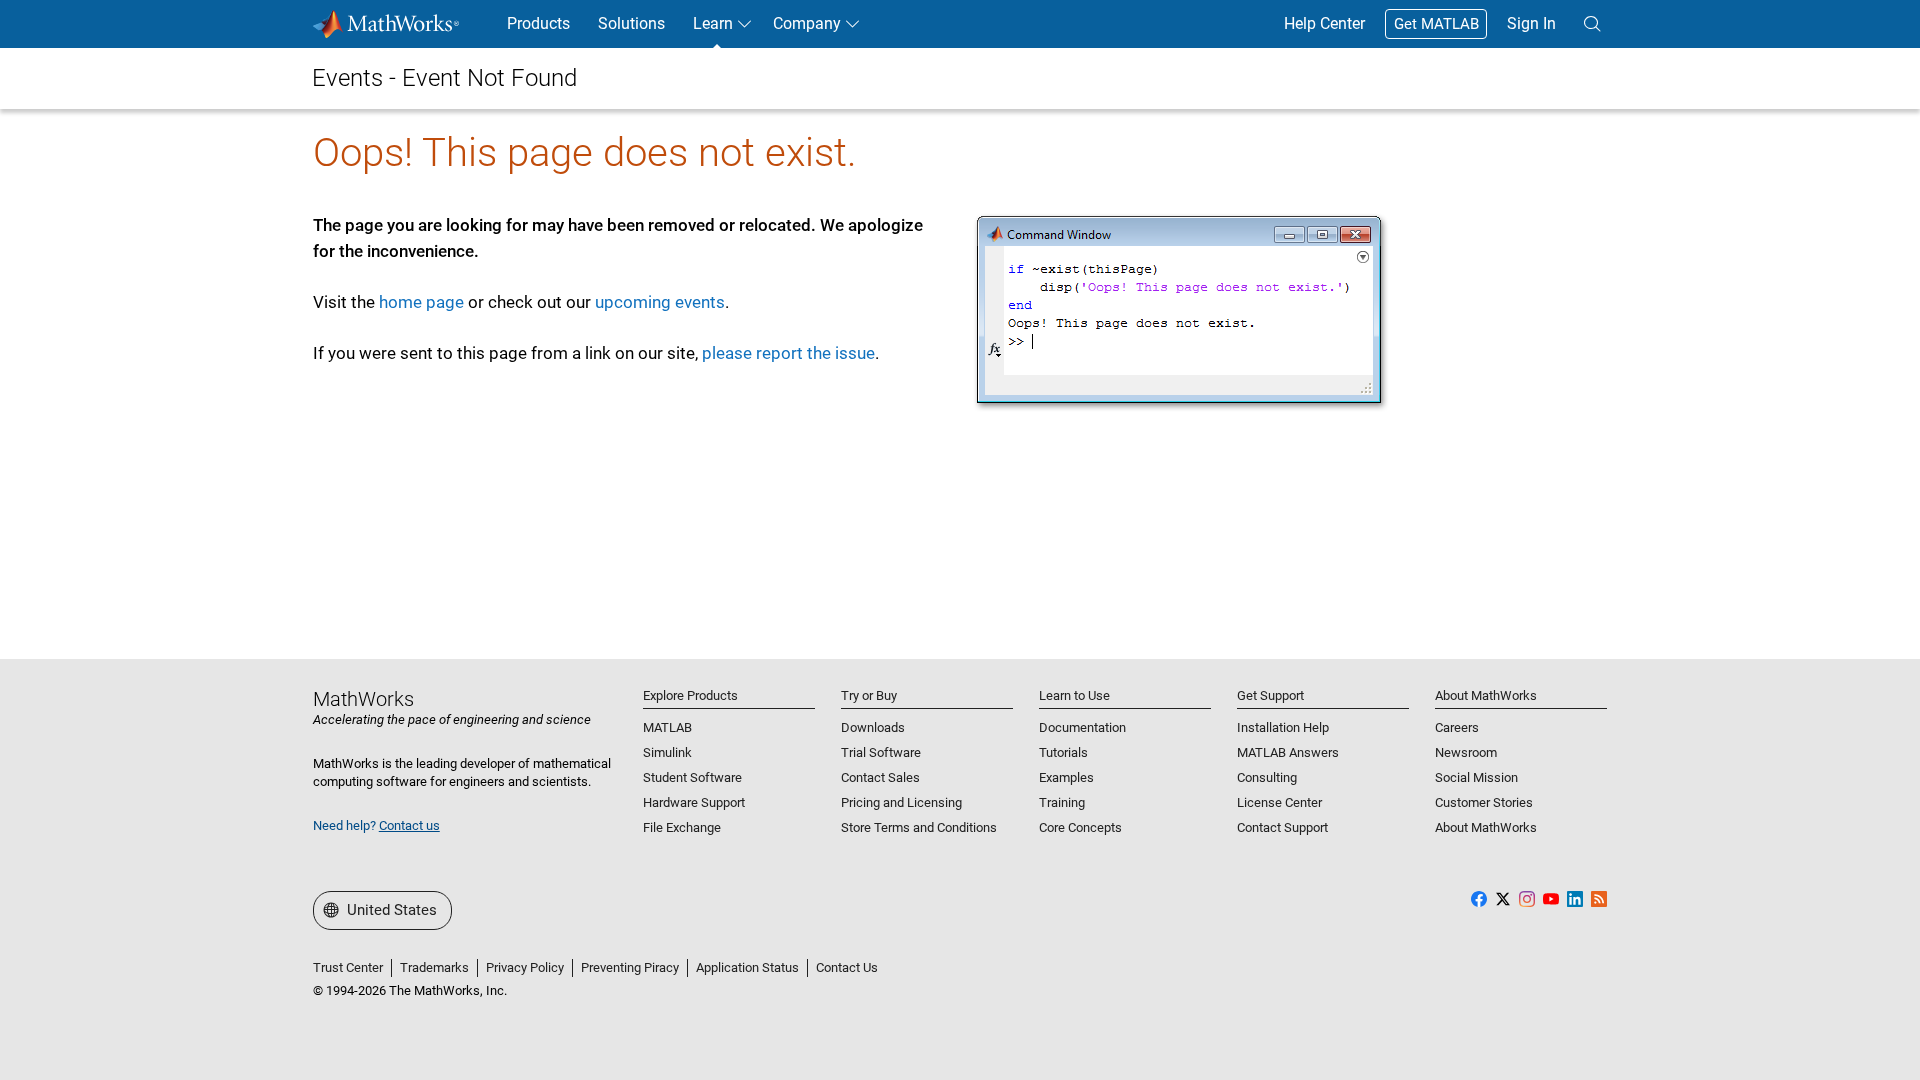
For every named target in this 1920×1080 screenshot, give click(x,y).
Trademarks (434, 967)
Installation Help (1283, 727)
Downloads (873, 727)
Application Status (747, 967)
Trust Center (348, 967)
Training (1062, 802)
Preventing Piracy (630, 967)
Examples (1066, 777)
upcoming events (660, 302)
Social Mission (1476, 777)
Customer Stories (1484, 802)
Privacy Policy (525, 967)
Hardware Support (694, 802)
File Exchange (682, 827)
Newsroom (1466, 752)
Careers (1457, 727)
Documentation (1082, 727)
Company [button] (807, 23)
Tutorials (1063, 752)
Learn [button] (713, 23)
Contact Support (1282, 827)
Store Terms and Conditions (919, 827)
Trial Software (881, 752)
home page (421, 302)
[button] (1592, 24)
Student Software (692, 777)
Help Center (1324, 23)
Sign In (1531, 23)
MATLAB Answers (1288, 752)
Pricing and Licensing (901, 802)
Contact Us (847, 967)
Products (538, 23)
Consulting (1267, 777)
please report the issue (788, 353)
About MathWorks (1486, 827)
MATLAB (667, 727)
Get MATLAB (1436, 24)
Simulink (667, 752)
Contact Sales (880, 777)
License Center (1279, 802)
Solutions (631, 23)
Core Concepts (1080, 827)
